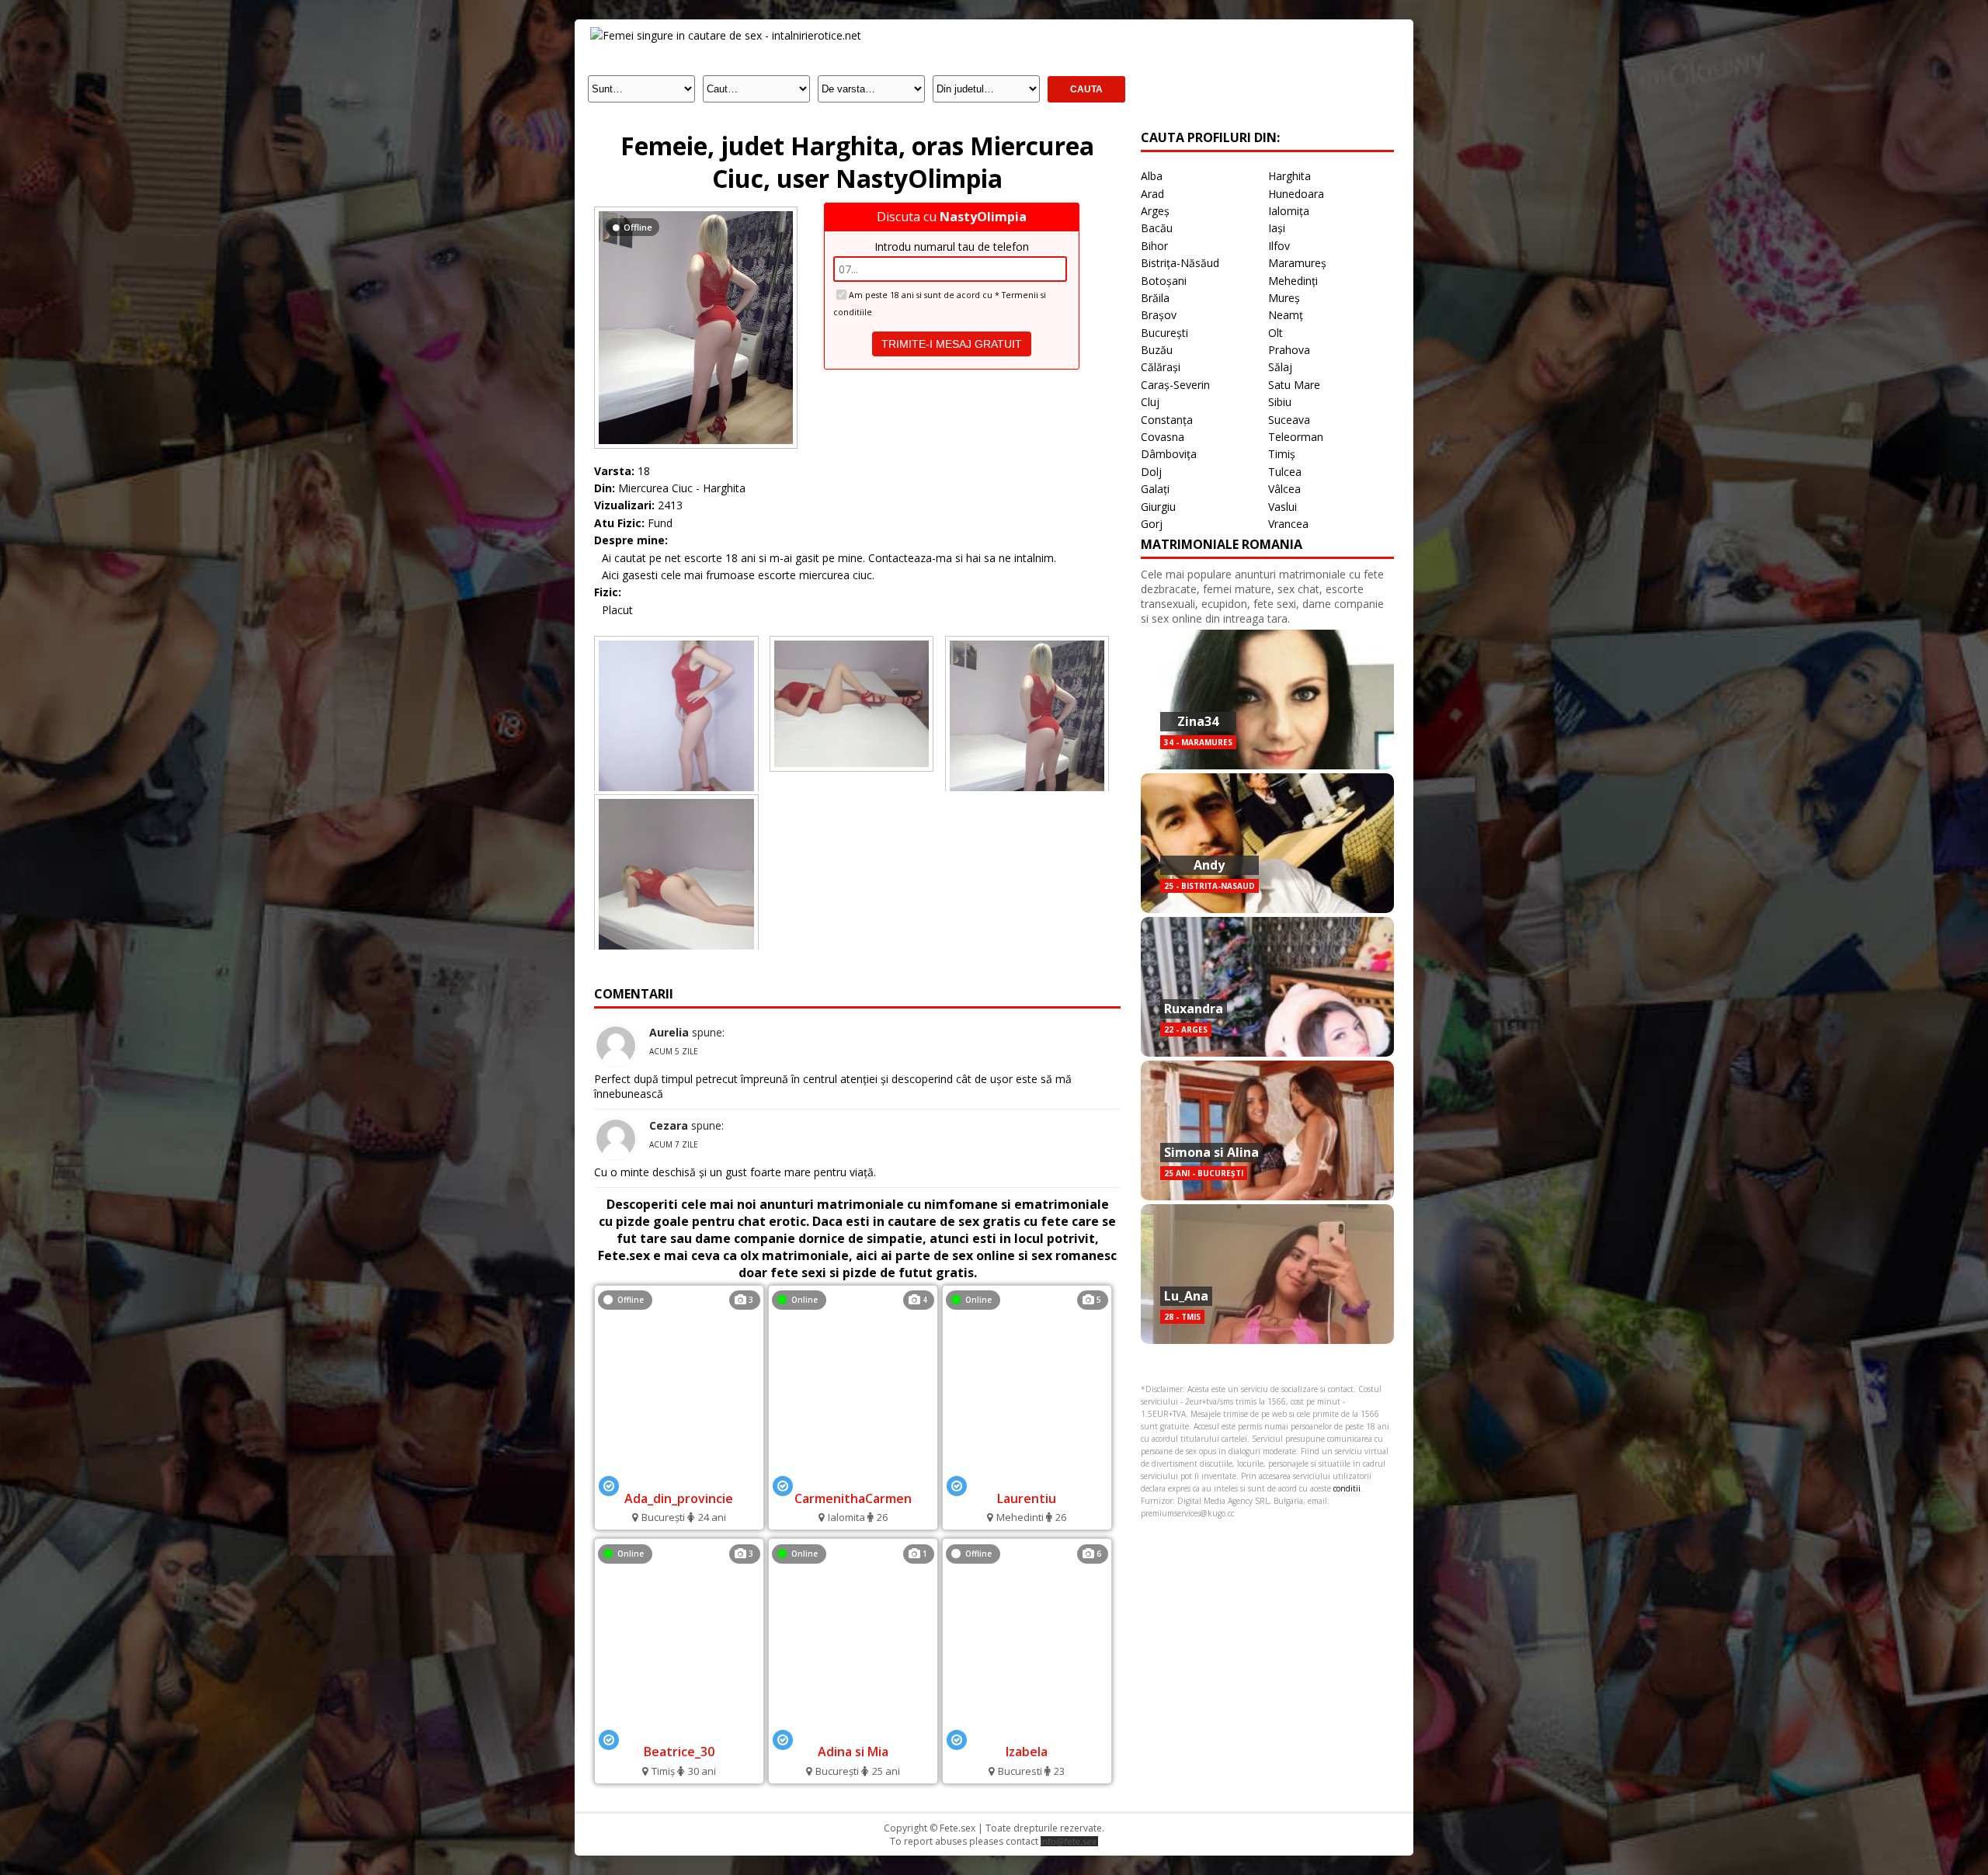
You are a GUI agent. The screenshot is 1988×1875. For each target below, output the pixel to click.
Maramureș (1297, 263)
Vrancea (1288, 524)
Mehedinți (1293, 281)
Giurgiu (1158, 507)
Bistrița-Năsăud (1180, 263)
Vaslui (1282, 507)
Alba (1152, 176)
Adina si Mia (853, 1752)
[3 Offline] (679, 1477)
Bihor (1154, 246)
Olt (1276, 333)
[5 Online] (1027, 1477)
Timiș (1282, 454)
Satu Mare (1294, 385)
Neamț (1286, 315)
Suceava (1289, 420)
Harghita (1289, 176)
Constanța (1167, 420)
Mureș (1284, 298)
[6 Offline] (1027, 1731)
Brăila (1155, 298)
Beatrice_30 (679, 1752)
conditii (1347, 1488)
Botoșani (1164, 281)
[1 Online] (853, 1731)
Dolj (1151, 472)
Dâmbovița (1169, 454)
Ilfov (1279, 246)
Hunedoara (1296, 194)
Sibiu (1280, 402)
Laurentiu (1027, 1498)
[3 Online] (679, 1731)
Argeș (1155, 211)
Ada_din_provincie (679, 1498)
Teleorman (1296, 437)
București (1164, 333)
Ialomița (1289, 211)
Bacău (1157, 228)
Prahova (1289, 350)
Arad (1152, 194)
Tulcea (1285, 472)
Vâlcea (1284, 489)
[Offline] (696, 211)
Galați (1155, 489)
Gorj (1152, 524)
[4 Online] (853, 1477)
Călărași (1161, 367)
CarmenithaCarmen (853, 1498)
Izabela (1027, 1752)
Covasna (1163, 437)
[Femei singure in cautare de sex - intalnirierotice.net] (726, 35)
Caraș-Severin (1175, 385)
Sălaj (1280, 367)
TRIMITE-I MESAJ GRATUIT (952, 344)
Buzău (1157, 350)
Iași (1277, 228)
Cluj (1150, 402)
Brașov (1159, 315)
